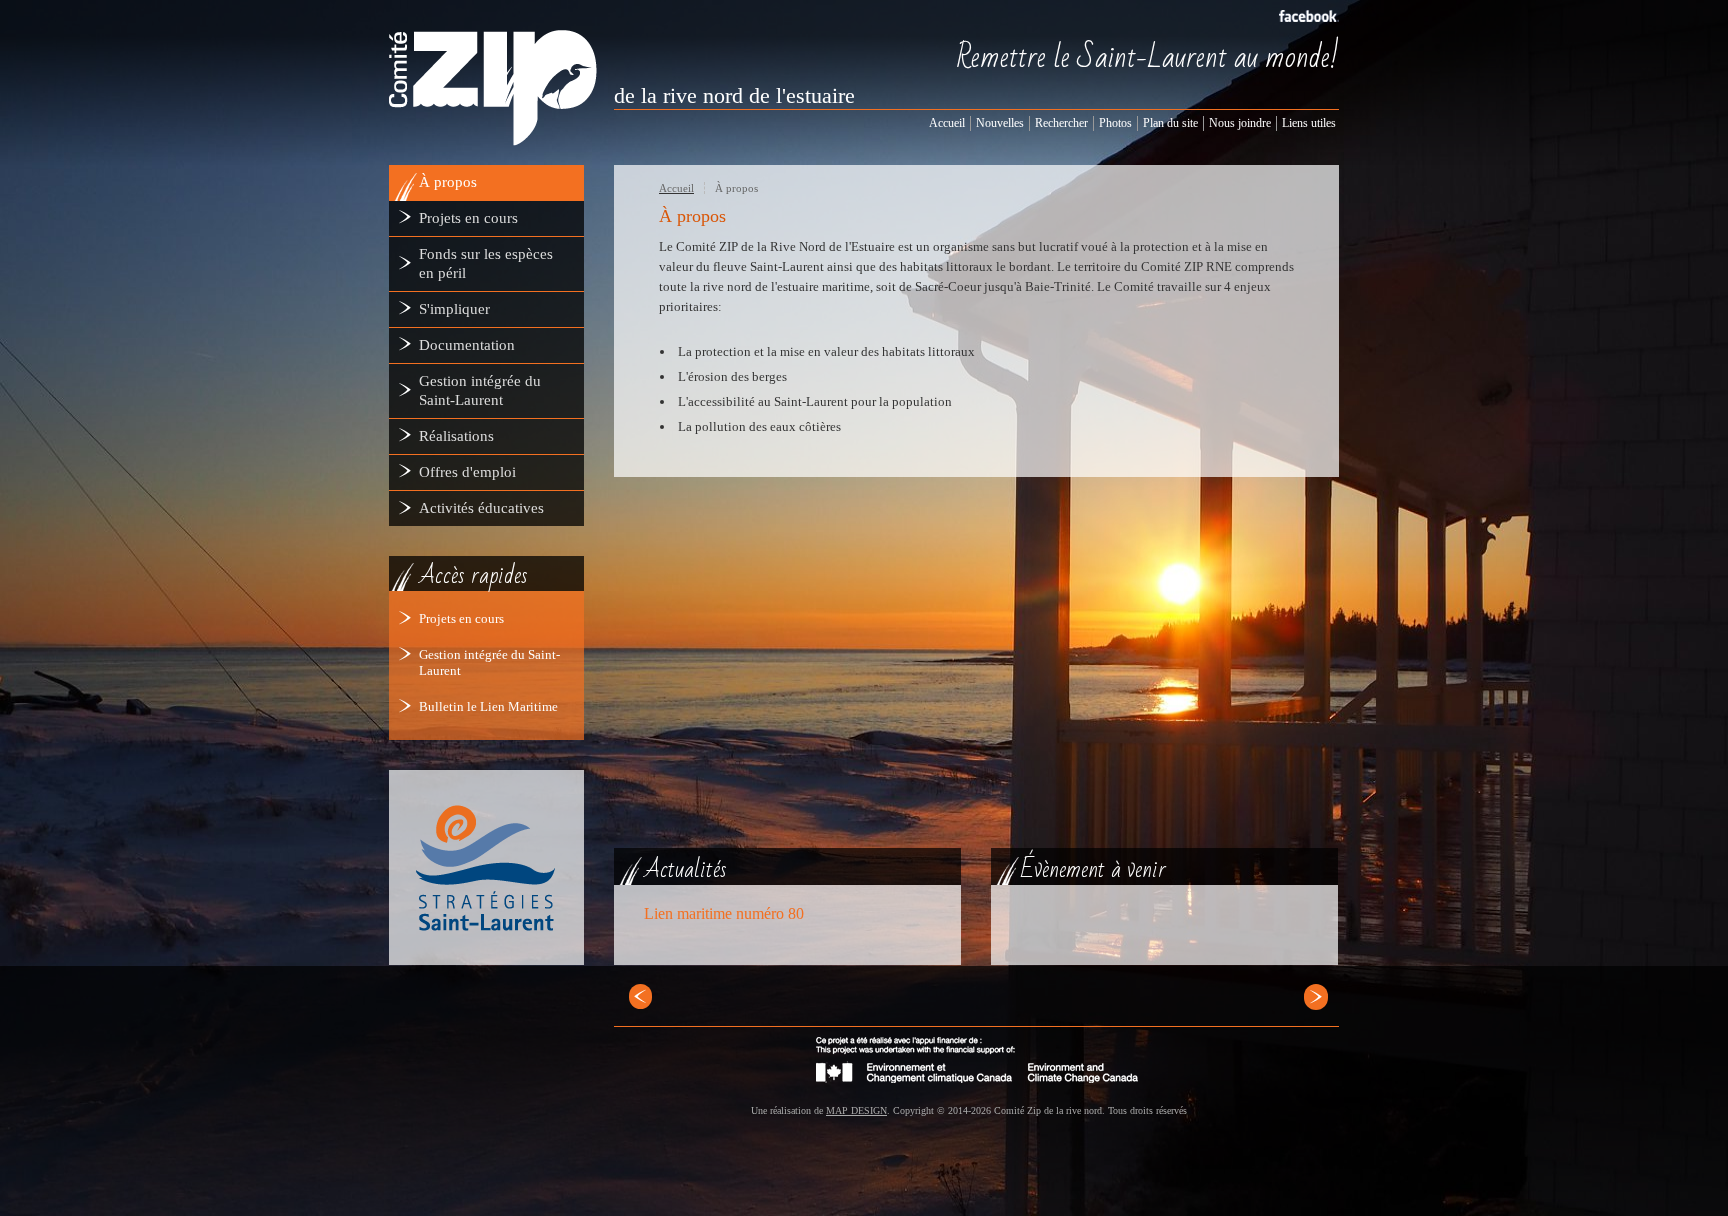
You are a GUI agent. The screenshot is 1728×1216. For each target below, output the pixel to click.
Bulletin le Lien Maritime (488, 706)
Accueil (676, 188)
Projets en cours (461, 618)
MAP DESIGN (856, 1110)
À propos (736, 188)
